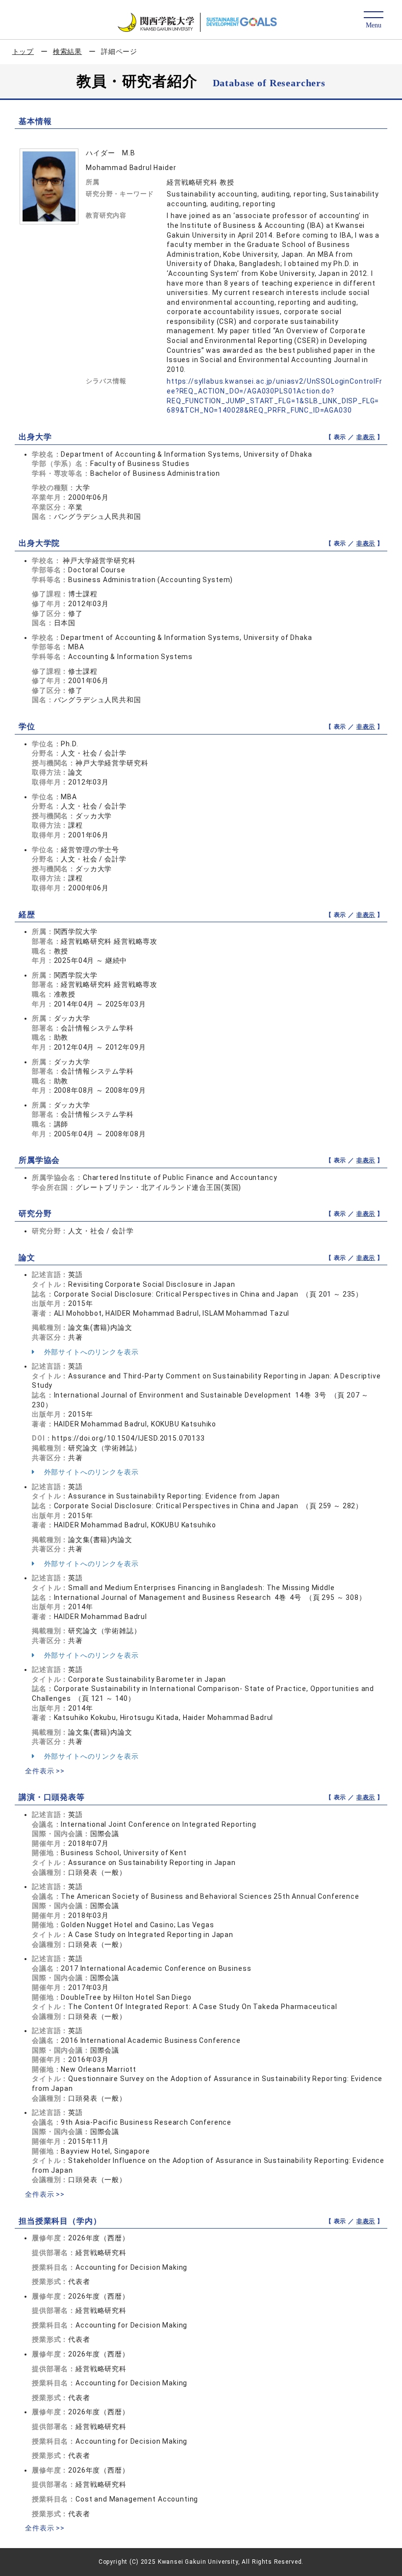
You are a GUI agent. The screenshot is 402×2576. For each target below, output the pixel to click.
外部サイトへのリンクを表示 (90, 1352)
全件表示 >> (45, 1771)
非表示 (366, 437)
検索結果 (67, 51)
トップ (23, 51)
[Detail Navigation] (373, 20)
